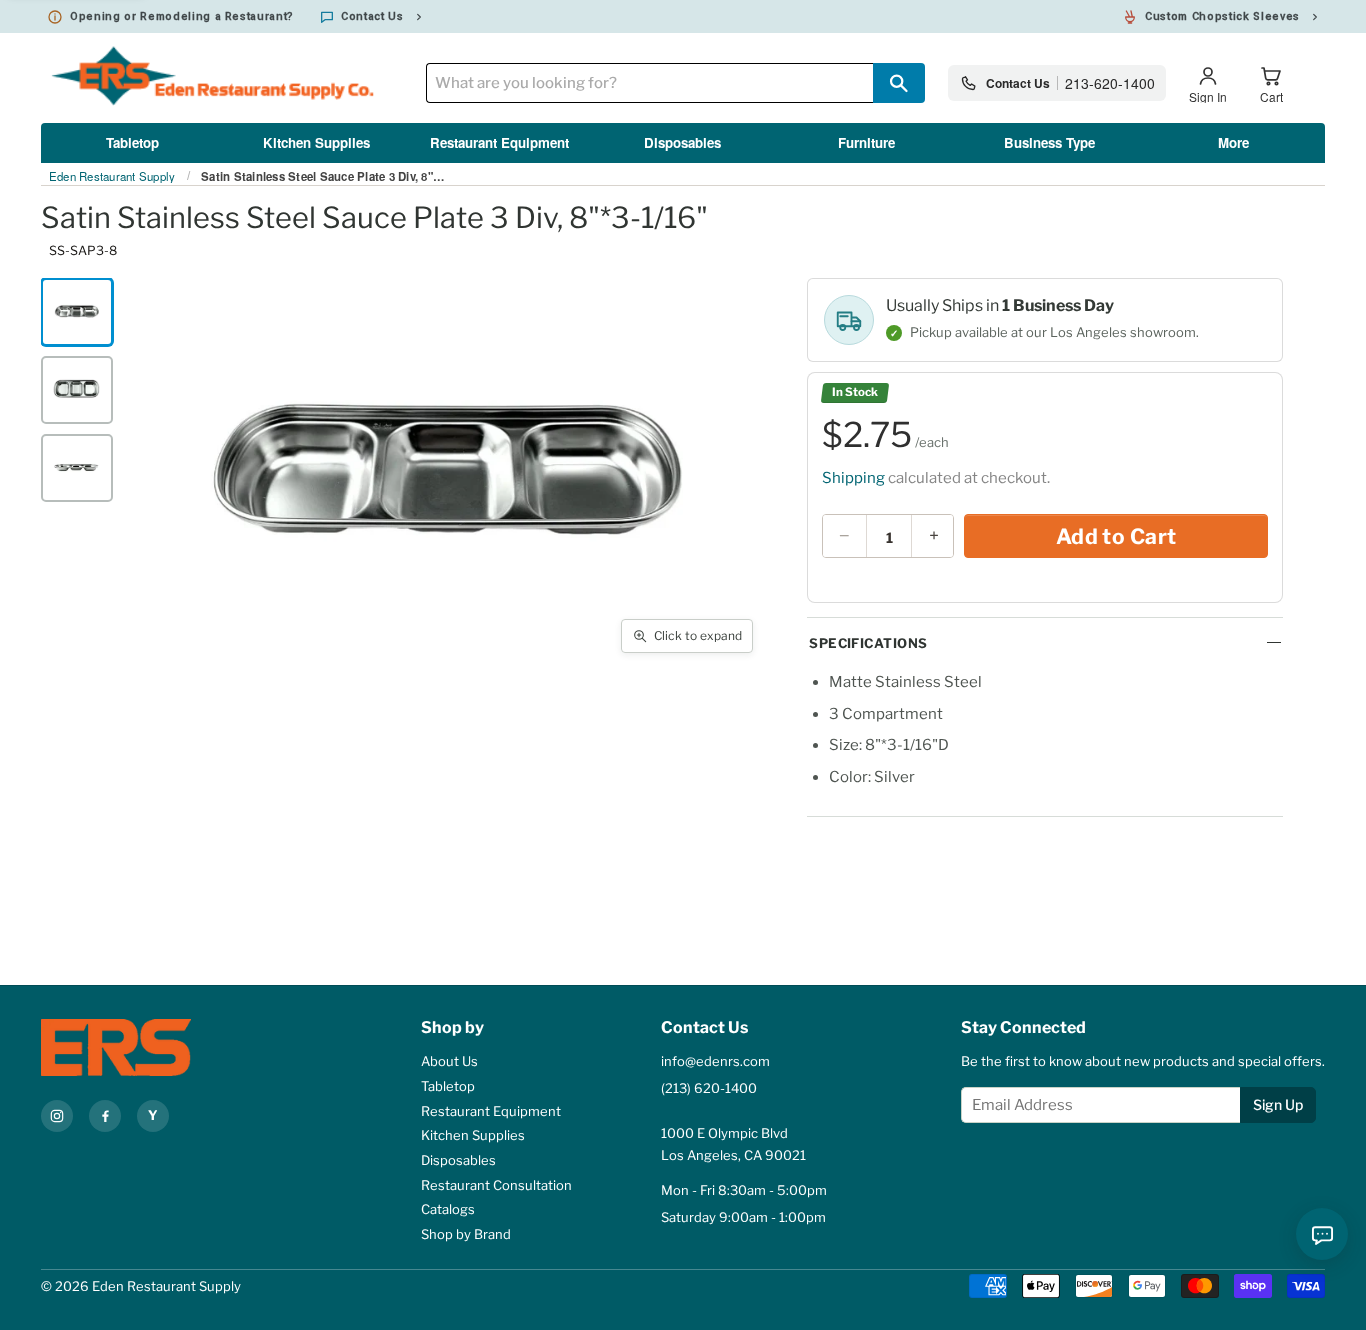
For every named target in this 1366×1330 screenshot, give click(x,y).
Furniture (866, 142)
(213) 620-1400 (709, 1088)
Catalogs (448, 1209)
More (1233, 142)
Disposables (682, 142)
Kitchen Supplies (316, 142)
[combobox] (649, 83)
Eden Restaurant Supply (112, 177)
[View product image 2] (77, 390)
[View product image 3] (77, 468)
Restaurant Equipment (499, 142)
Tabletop (132, 142)
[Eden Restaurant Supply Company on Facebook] (105, 1116)
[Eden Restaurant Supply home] (151, 1047)
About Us (449, 1061)
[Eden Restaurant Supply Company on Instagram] (57, 1116)
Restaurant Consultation (496, 1185)
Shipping (853, 478)
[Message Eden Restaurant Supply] (1322, 1234)
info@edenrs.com (715, 1061)
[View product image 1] (77, 312)
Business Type (1049, 142)
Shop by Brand (466, 1234)
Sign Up (1278, 1104)
